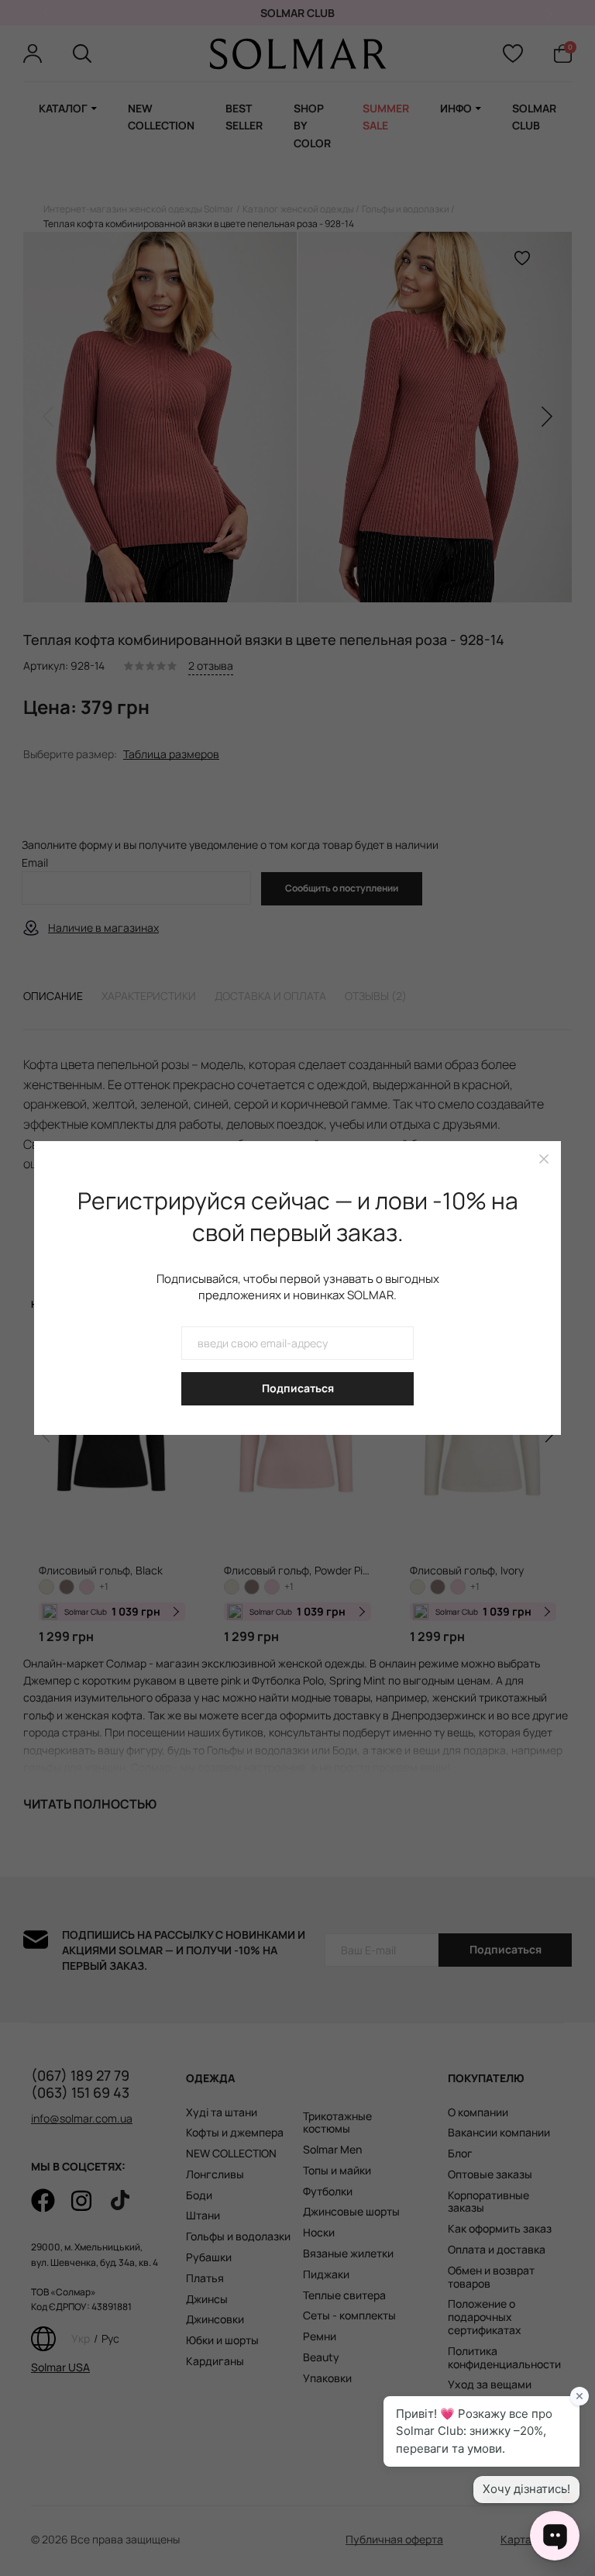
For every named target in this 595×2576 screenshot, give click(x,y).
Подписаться (298, 1388)
